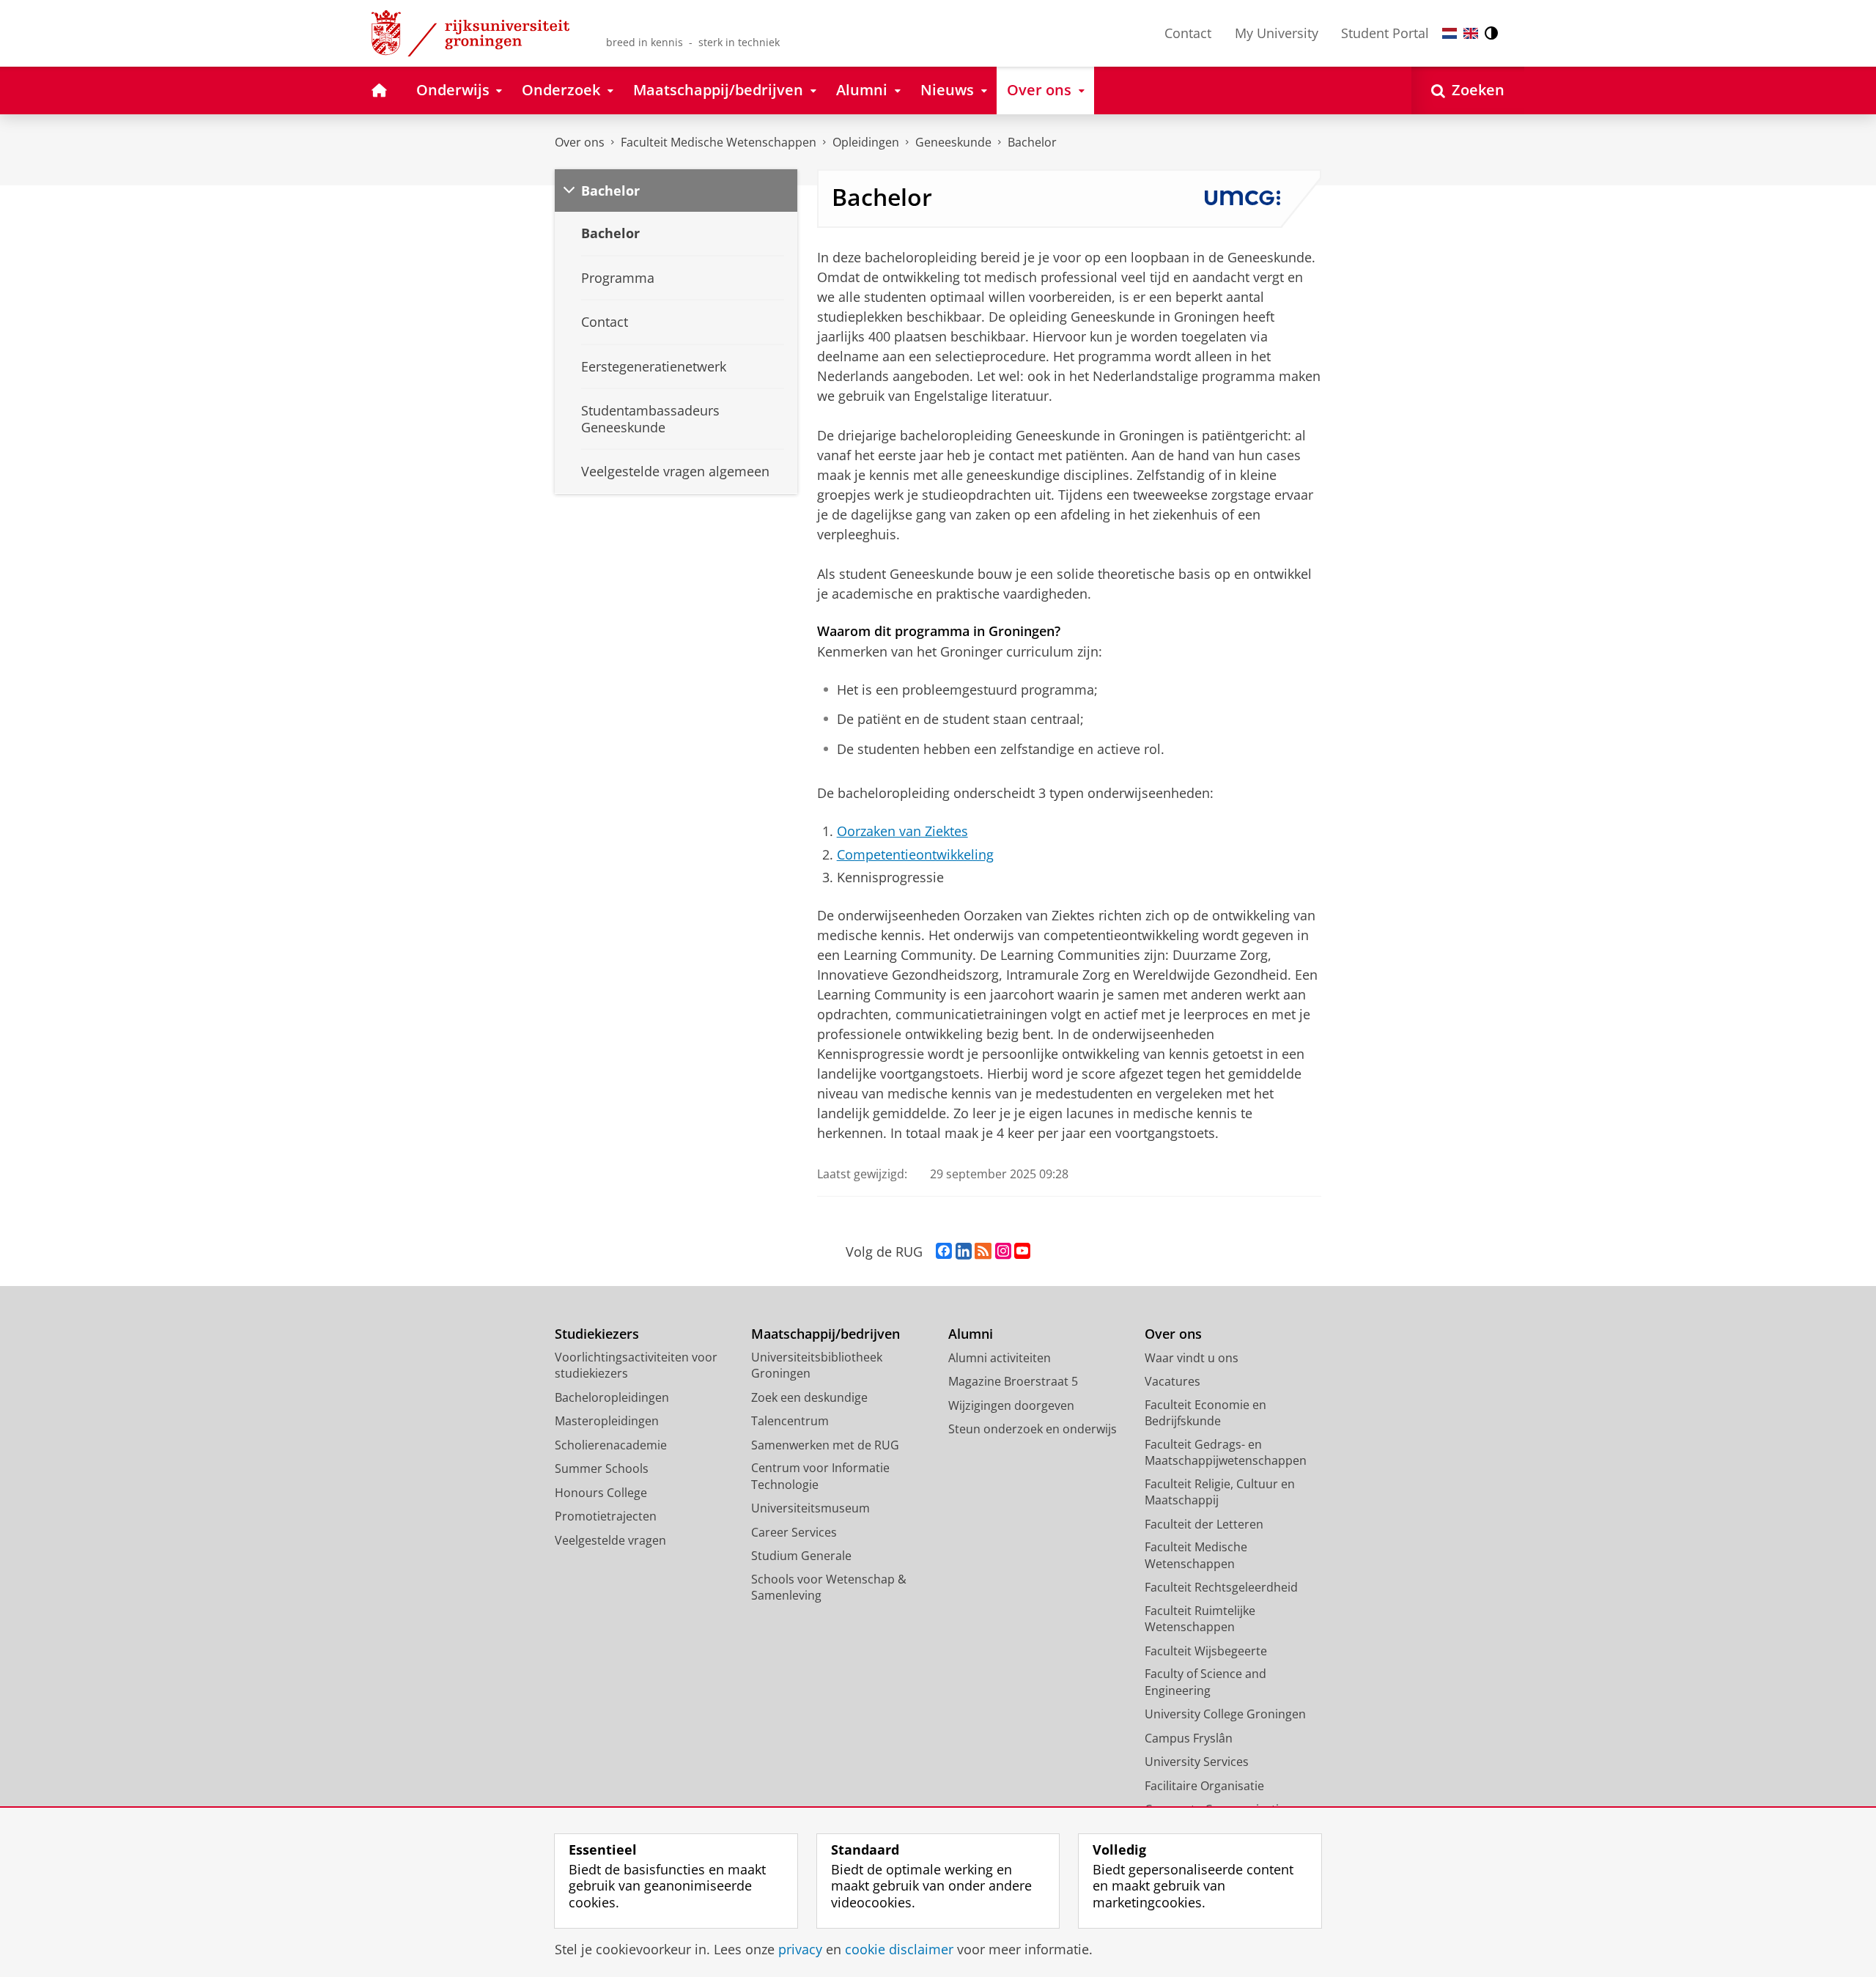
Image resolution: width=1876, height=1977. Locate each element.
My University (1277, 33)
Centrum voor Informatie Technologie (820, 1476)
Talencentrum (790, 1421)
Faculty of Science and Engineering (1205, 1682)
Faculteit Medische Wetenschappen (719, 142)
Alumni (971, 1334)
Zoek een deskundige (809, 1397)
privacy (800, 1950)
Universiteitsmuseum (810, 1508)
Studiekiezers (597, 1334)
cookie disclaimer (899, 1950)
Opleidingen (866, 142)
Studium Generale (801, 1556)
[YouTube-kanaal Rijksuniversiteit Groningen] (1022, 1252)
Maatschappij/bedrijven (826, 1334)
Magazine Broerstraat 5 (1013, 1381)
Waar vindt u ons (1192, 1358)
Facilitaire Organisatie (1204, 1786)
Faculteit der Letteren (1204, 1524)
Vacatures (1172, 1381)
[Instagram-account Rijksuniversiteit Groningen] (1003, 1252)
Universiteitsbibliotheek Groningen (817, 1366)
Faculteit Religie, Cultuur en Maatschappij (1220, 1492)
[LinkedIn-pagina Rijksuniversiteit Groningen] (964, 1252)
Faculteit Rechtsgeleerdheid (1221, 1587)
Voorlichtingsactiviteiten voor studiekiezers (636, 1366)
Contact (1188, 33)
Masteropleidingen (607, 1421)
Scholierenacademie (611, 1445)
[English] (1471, 33)
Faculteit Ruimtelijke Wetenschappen (1200, 1619)
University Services (1197, 1762)
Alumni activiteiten (1000, 1358)
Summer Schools (602, 1468)
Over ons (580, 142)
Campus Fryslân (1189, 1738)
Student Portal (1385, 33)
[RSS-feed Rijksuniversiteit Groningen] (983, 1252)
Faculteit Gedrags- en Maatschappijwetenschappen (1226, 1453)
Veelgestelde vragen (610, 1540)
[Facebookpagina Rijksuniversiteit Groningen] (944, 1252)
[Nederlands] (1450, 33)
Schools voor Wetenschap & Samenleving (829, 1588)
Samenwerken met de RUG (825, 1445)
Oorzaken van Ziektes (902, 831)
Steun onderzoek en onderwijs (1033, 1429)
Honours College (601, 1493)
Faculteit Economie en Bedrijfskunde (1205, 1413)
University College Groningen (1225, 1714)
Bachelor (1032, 142)
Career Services (794, 1532)
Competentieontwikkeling (915, 855)
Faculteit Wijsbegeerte (1206, 1651)
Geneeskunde (953, 142)
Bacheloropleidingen (612, 1397)
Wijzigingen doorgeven (1011, 1405)
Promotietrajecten (606, 1516)
